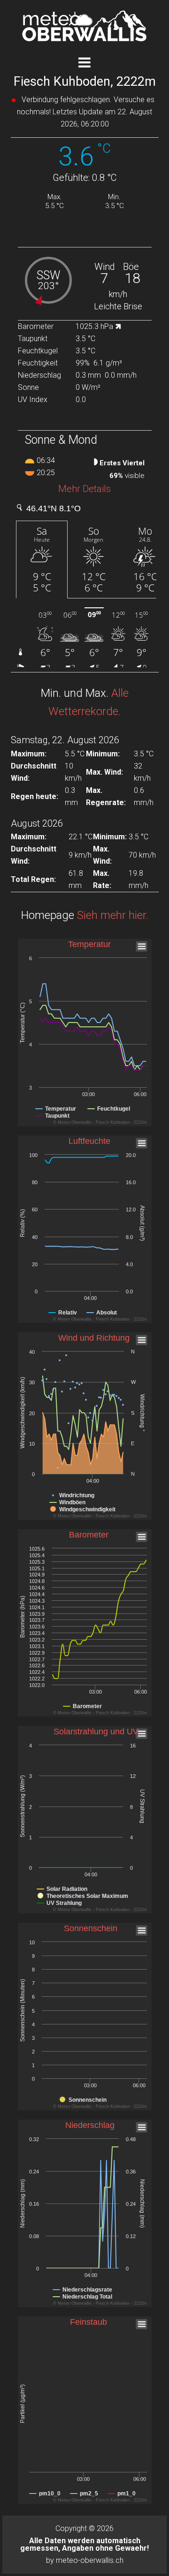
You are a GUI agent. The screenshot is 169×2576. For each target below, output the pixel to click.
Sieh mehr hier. (113, 915)
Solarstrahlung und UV (96, 1732)
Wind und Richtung (94, 1338)
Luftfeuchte (89, 1141)
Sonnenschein (91, 1928)
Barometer (89, 1535)
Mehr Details (84, 489)
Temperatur (89, 944)
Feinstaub (88, 2322)
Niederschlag (90, 2125)
